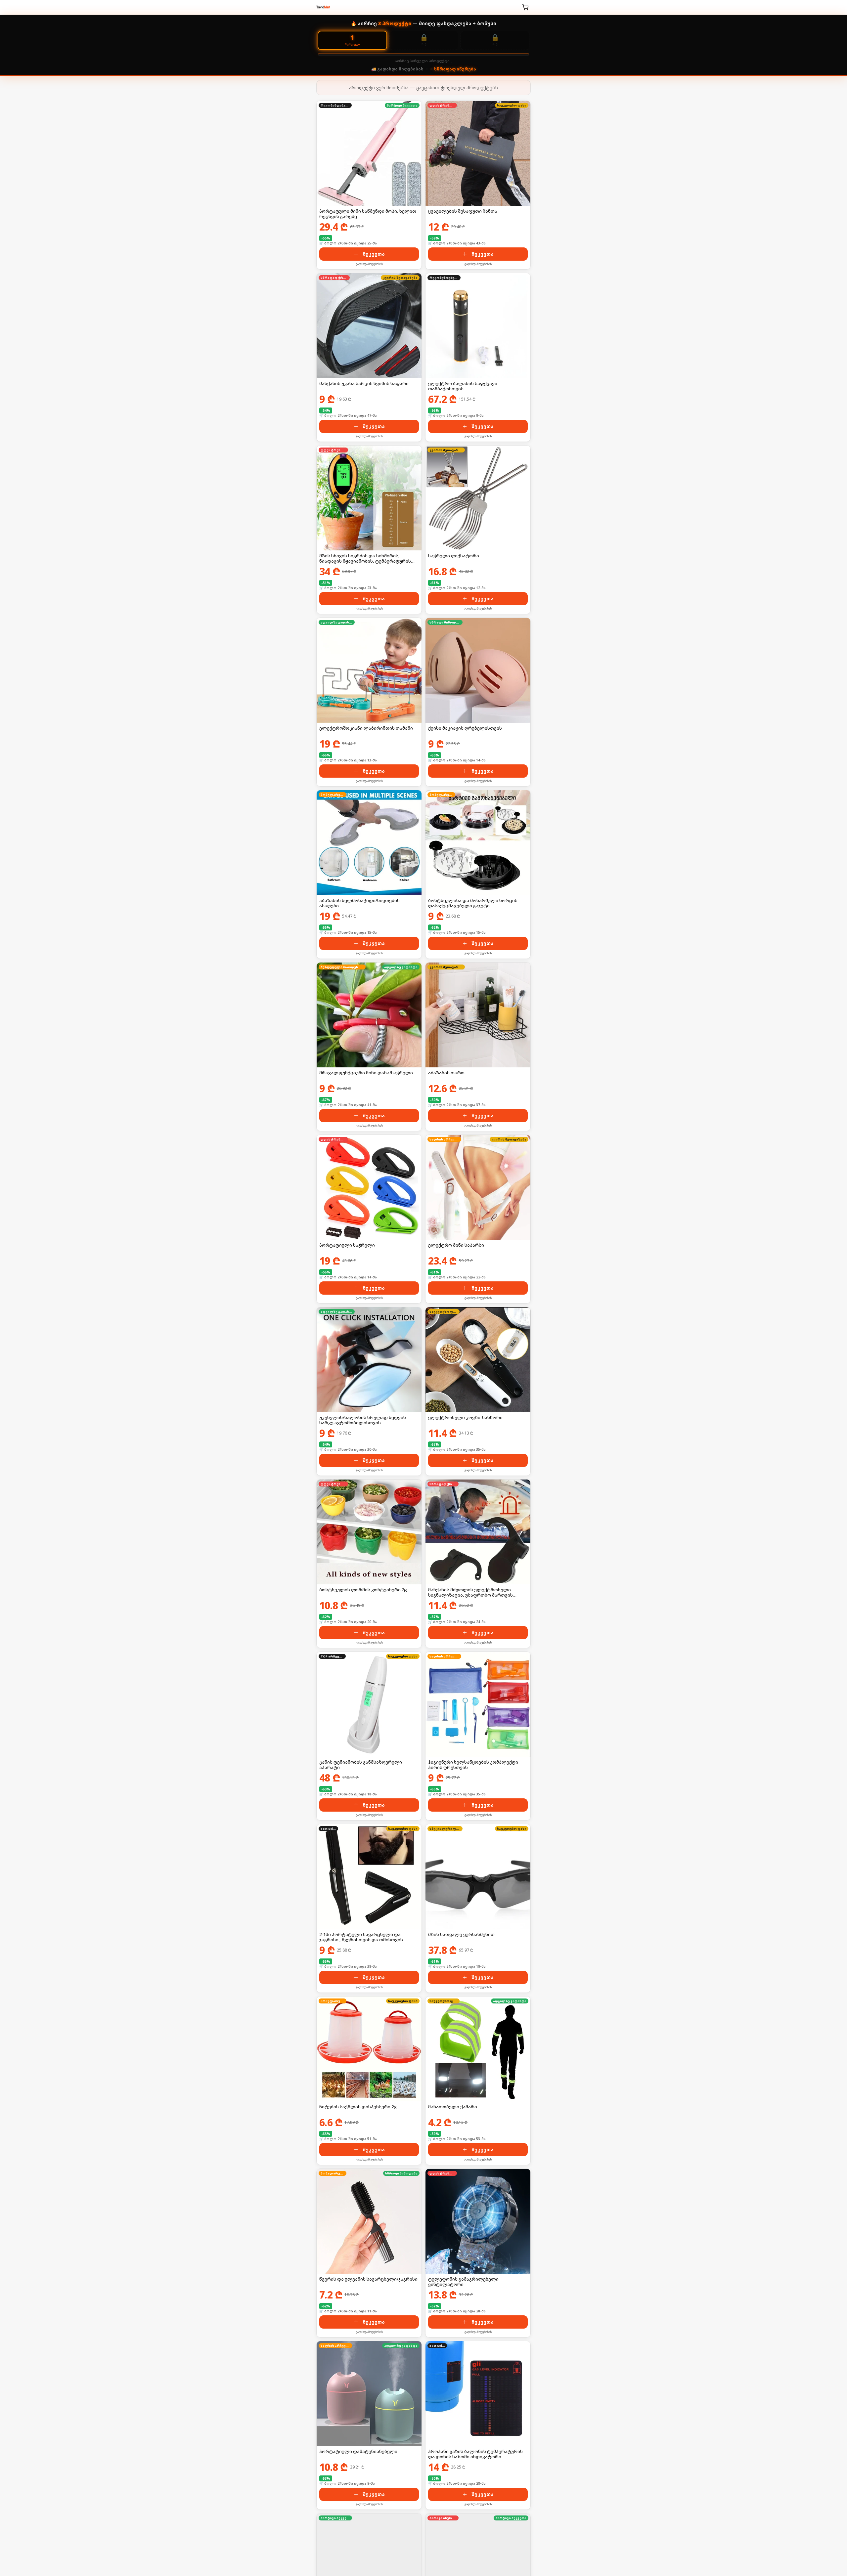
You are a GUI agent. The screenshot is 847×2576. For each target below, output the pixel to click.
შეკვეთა (374, 254)
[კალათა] (525, 7)
